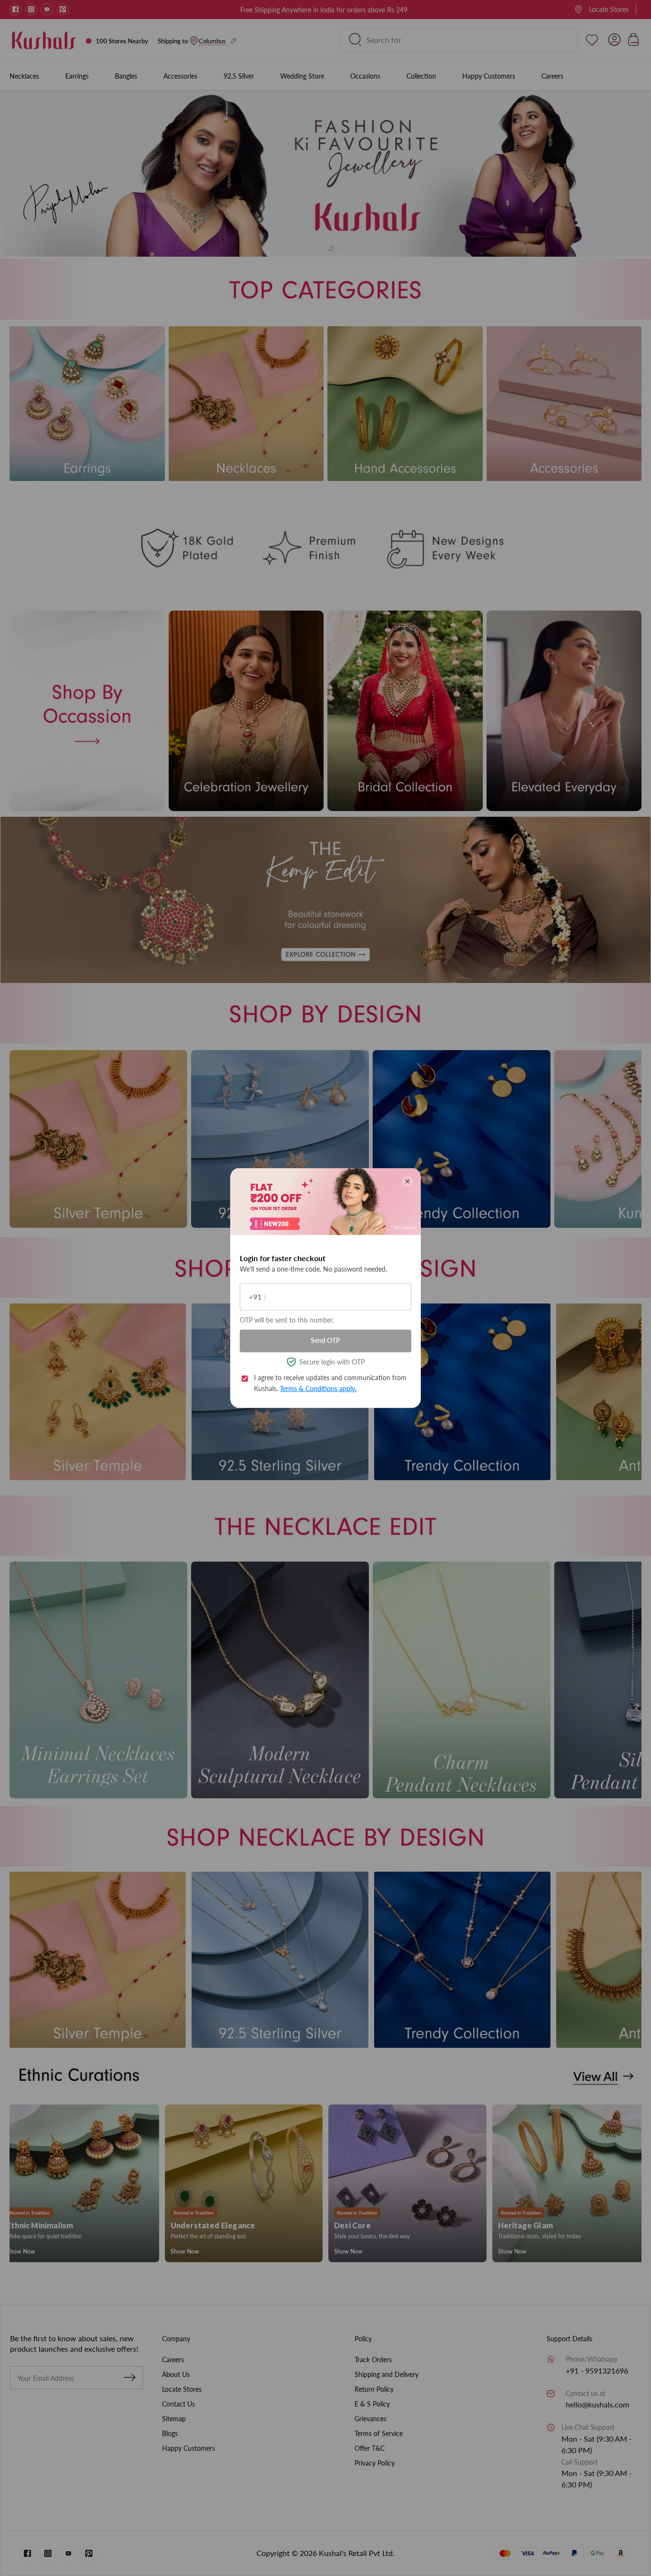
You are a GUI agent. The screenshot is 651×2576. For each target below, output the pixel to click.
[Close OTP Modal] (407, 1181)
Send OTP (325, 1340)
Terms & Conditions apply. (318, 1388)
